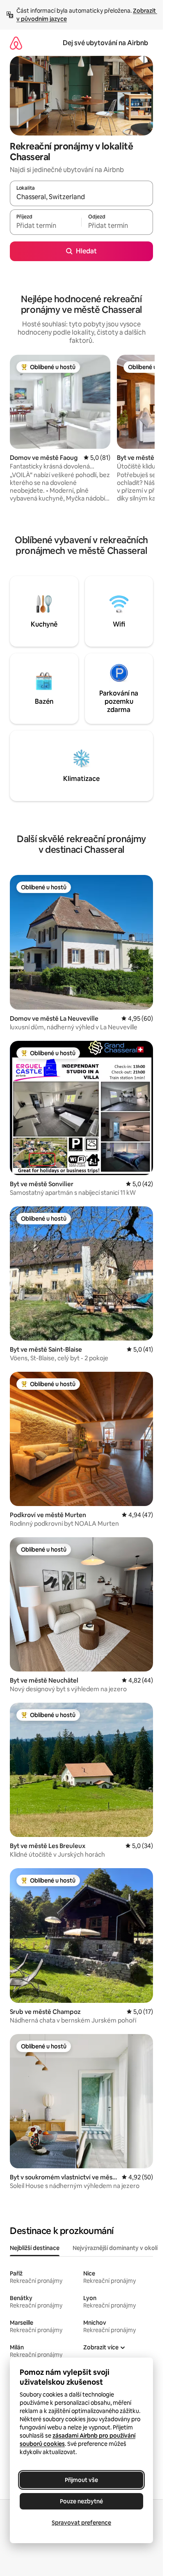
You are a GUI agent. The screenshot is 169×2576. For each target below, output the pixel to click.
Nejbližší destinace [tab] (35, 2248)
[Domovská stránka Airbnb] (16, 43)
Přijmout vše (81, 2480)
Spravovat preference (81, 2523)
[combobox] (81, 197)
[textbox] (46, 226)
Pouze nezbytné (81, 2501)
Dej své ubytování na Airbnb (105, 43)
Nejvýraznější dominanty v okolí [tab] (115, 2248)
